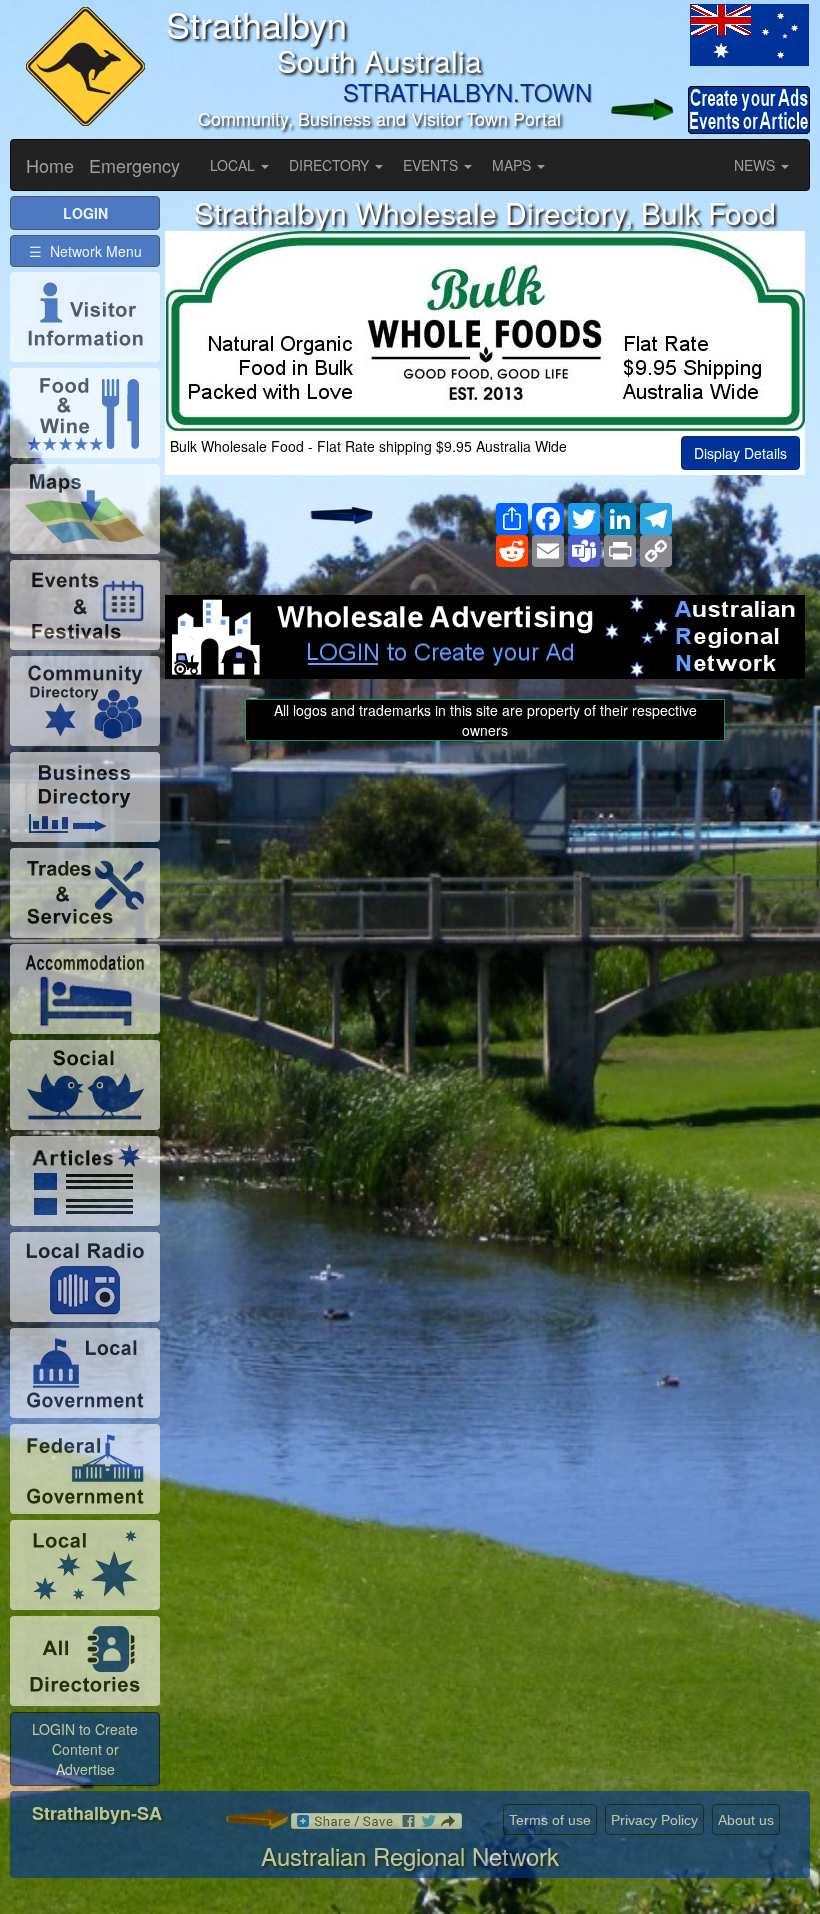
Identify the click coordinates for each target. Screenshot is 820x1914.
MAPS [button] (513, 165)
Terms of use (550, 1820)
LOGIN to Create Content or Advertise (85, 1749)
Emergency (134, 165)
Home (50, 165)
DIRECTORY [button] (331, 165)
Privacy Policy (654, 1820)
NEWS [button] (756, 165)
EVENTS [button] (432, 165)
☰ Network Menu (85, 251)
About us (746, 1820)
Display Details (740, 453)
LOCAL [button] (234, 165)
